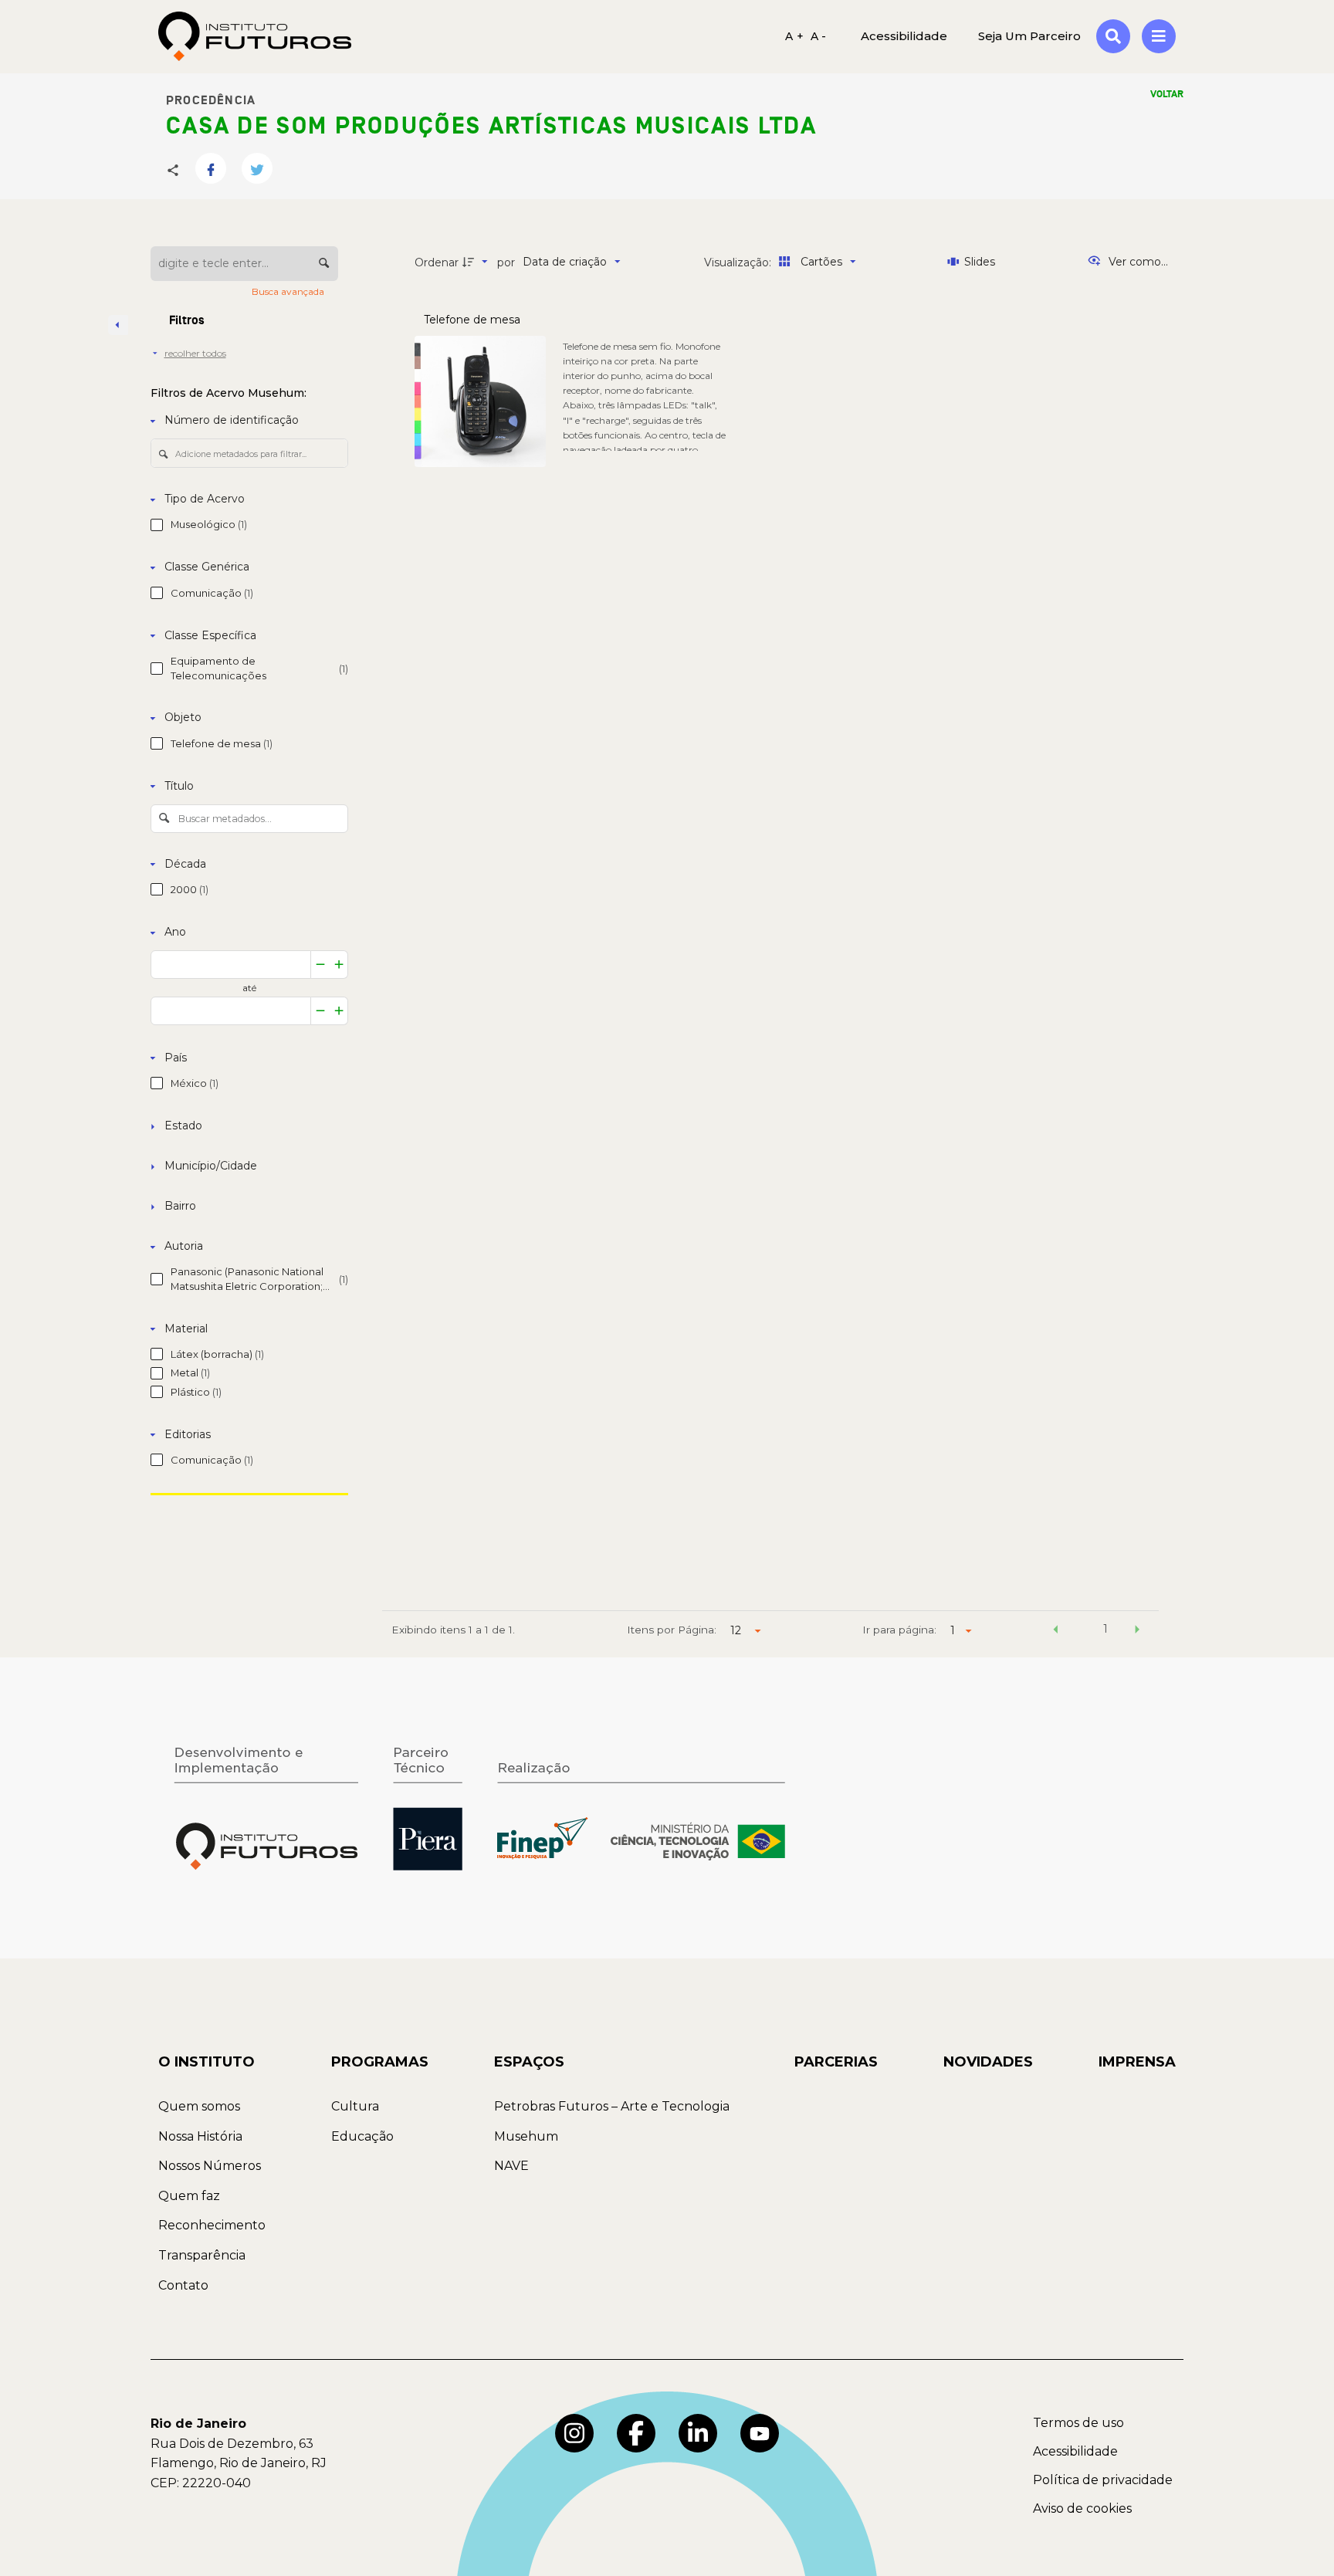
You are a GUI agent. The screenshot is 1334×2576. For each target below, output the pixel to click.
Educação (362, 2136)
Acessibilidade (1075, 2451)
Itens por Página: (672, 1630)
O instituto (207, 2062)
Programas (380, 2062)
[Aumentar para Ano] (339, 965)
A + (794, 36)
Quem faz (189, 2196)
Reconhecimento (212, 2225)
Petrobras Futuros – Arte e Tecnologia (612, 2106)
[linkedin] (698, 2433)
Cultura (355, 2106)
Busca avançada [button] (289, 291)
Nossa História (200, 2136)
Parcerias (836, 2062)
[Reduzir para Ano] (320, 965)
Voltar (1167, 94)
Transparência (202, 2255)
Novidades (988, 2062)
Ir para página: (899, 1630)
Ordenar (437, 262)
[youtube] (760, 2433)
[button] (1055, 1631)
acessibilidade (904, 36)
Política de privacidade (1103, 2480)
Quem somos (199, 2106)
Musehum (526, 2136)
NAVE (511, 2166)
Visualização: (739, 262)
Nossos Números (210, 2166)
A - (819, 36)
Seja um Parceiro (1029, 36)
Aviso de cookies (1082, 2508)
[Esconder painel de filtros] (118, 325)
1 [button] (1105, 1629)
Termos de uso (1078, 2423)
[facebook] (636, 2433)
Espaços (529, 2062)
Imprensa (1137, 2062)
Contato (183, 2285)
